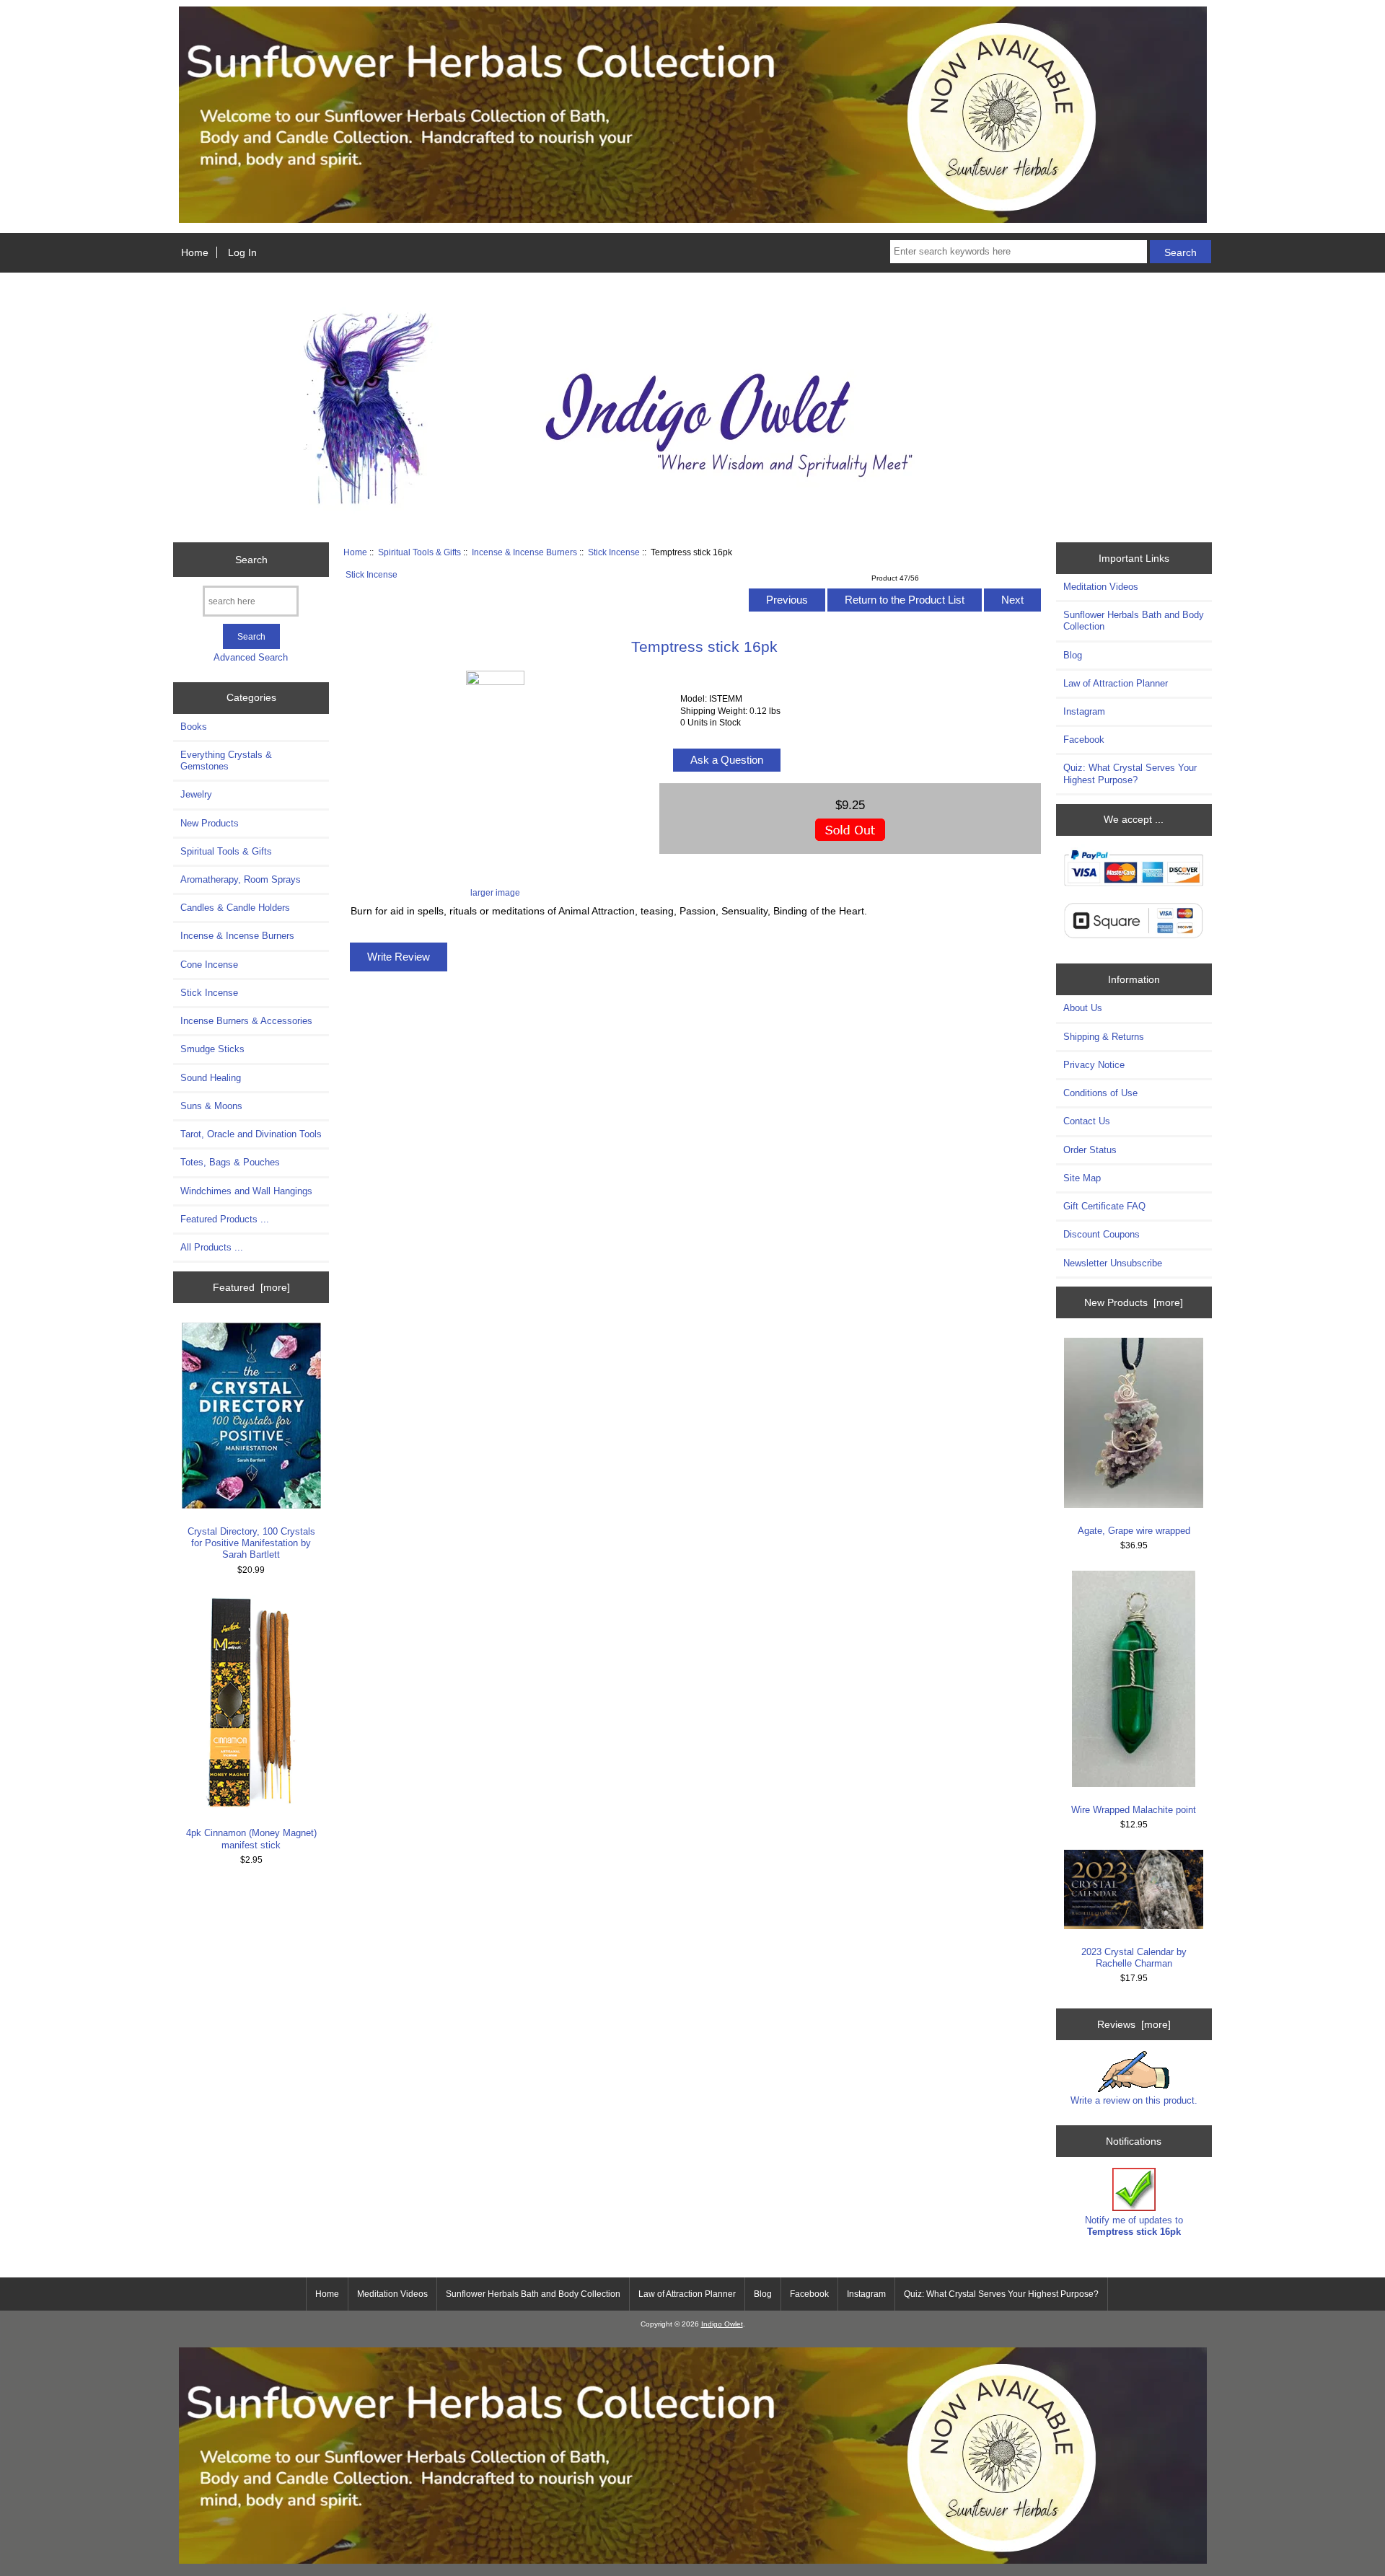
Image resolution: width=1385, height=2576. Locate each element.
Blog (1073, 655)
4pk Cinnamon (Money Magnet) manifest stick (251, 1839)
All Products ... (212, 1247)
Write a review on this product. (1134, 2100)
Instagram (1084, 711)
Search (251, 560)
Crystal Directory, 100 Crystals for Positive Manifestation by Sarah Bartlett (251, 1543)
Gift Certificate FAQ (1104, 1206)
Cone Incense (209, 965)
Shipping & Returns (1104, 1037)
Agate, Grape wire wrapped (1134, 1531)
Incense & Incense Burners (524, 552)
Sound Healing (211, 1078)
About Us (1083, 1008)
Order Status (1090, 1150)
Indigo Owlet (722, 2324)
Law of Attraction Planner (1116, 683)
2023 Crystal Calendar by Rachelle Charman (1134, 1958)
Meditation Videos (1101, 587)
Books (194, 727)
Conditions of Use (1100, 1093)
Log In (242, 252)
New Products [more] (1134, 1302)
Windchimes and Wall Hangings (246, 1191)
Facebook (1084, 740)
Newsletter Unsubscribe (1113, 1263)
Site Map (1082, 1178)
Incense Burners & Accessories (246, 1021)
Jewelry (196, 794)
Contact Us (1087, 1121)
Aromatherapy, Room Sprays (241, 879)
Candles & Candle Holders (235, 908)
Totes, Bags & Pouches (230, 1162)
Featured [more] (251, 1287)
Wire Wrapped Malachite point (1134, 1810)
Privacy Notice (1094, 1065)
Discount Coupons (1102, 1234)
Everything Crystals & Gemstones (226, 760)
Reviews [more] (1134, 2024)
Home (195, 252)
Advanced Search (251, 657)
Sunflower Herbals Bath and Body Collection (1134, 621)
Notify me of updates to (1134, 2226)
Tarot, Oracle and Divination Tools (251, 1134)
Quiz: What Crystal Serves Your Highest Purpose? (1130, 773)
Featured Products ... (225, 1219)
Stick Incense (614, 552)
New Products (210, 823)
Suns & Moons (211, 1106)
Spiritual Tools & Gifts (419, 552)
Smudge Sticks (212, 1049)
